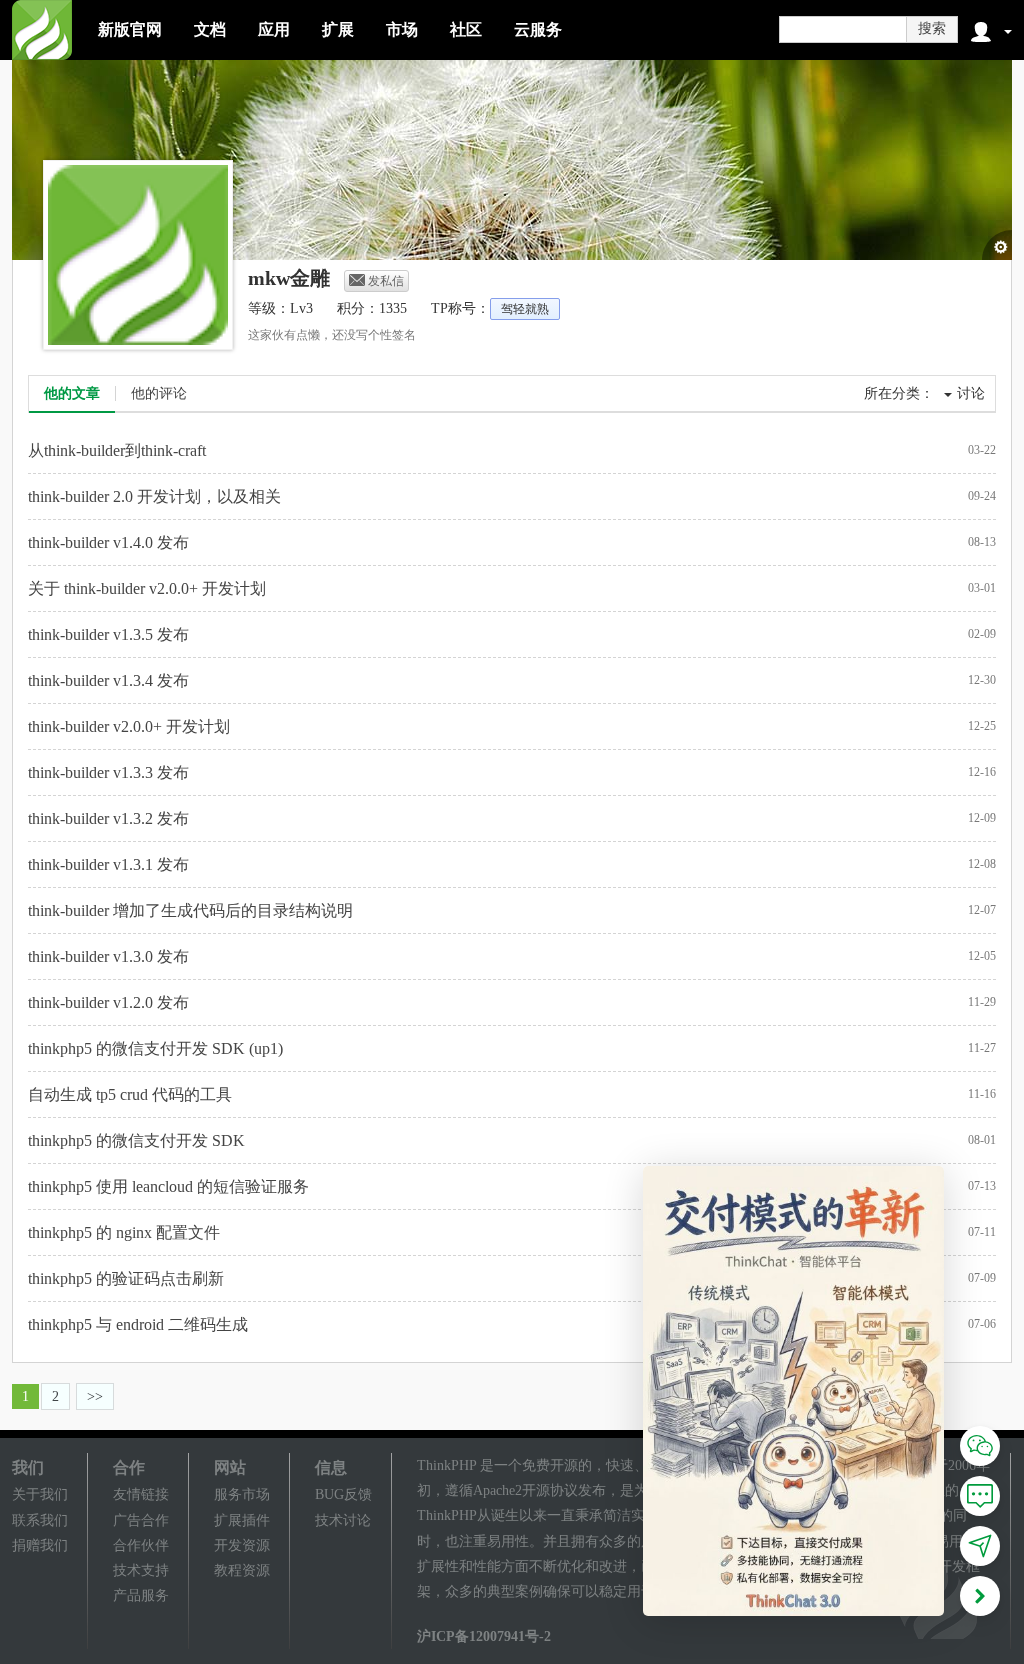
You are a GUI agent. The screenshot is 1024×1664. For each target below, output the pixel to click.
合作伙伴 (141, 1545)
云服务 (538, 29)
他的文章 (72, 393)
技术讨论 (343, 1520)
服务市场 (242, 1494)
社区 (466, 29)
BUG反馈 (343, 1494)
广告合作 (141, 1520)
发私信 (386, 281)
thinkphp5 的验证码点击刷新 (126, 1278)
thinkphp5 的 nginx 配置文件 (124, 1232)
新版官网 (130, 29)
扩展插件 (242, 1520)
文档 (210, 29)
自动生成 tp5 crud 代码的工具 (130, 1094)
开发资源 (242, 1545)
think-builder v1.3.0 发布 (108, 956)
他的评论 (159, 393)
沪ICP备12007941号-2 (484, 1636)
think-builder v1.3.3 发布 (108, 772)
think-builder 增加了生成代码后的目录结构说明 (190, 910)
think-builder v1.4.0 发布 (108, 542)
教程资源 (242, 1570)
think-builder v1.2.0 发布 (108, 1002)
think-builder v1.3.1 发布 (108, 864)
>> (95, 1396)
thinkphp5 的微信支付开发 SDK (136, 1140)
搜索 (932, 28)
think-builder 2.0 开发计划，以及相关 (154, 496)
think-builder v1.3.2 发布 (108, 818)
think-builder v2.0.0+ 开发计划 (129, 726)
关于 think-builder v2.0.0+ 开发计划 (147, 588)
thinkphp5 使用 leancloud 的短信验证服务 (168, 1186)
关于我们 (40, 1494)
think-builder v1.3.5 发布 (108, 634)
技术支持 (141, 1570)
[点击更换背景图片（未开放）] (997, 245)
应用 (274, 29)
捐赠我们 (40, 1545)
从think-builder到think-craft (117, 450)
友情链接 (141, 1494)
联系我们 (40, 1520)
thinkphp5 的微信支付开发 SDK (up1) (155, 1048)
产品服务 (141, 1595)
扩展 (338, 29)
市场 (402, 29)
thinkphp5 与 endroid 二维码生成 (138, 1324)
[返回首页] (42, 30)
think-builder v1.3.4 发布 (108, 680)
